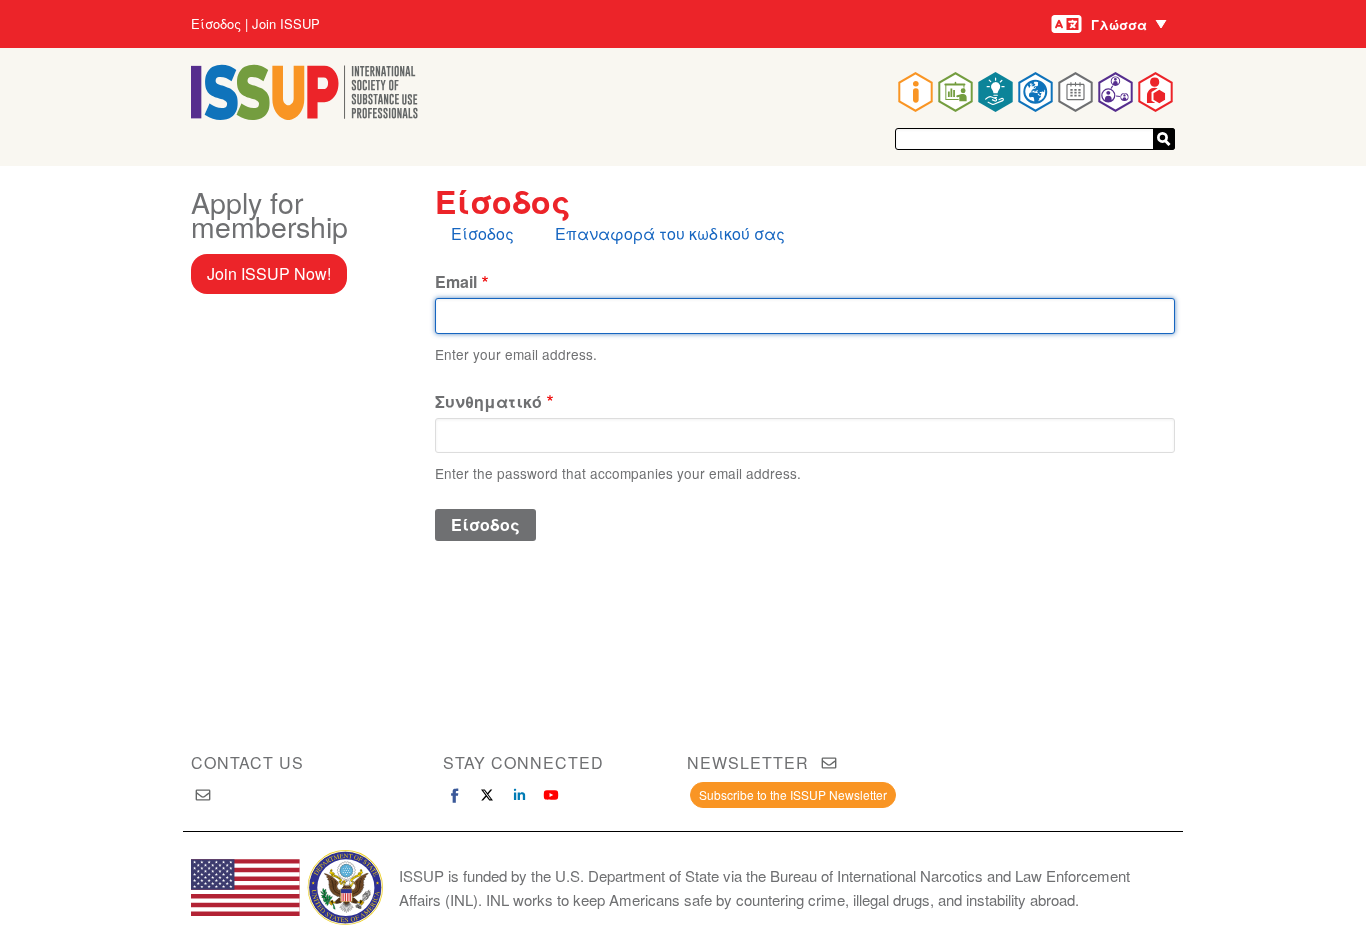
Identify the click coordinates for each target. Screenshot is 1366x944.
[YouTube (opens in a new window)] (551, 795)
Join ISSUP (286, 24)
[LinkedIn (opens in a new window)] (519, 795)
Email (456, 281)
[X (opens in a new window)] (487, 795)
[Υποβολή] (1164, 139)
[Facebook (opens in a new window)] (455, 795)
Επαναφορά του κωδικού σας (670, 233)
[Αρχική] (304, 113)
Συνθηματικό (488, 401)
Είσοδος (216, 24)
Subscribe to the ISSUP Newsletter (793, 794)
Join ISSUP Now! (269, 273)
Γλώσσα (1119, 24)
